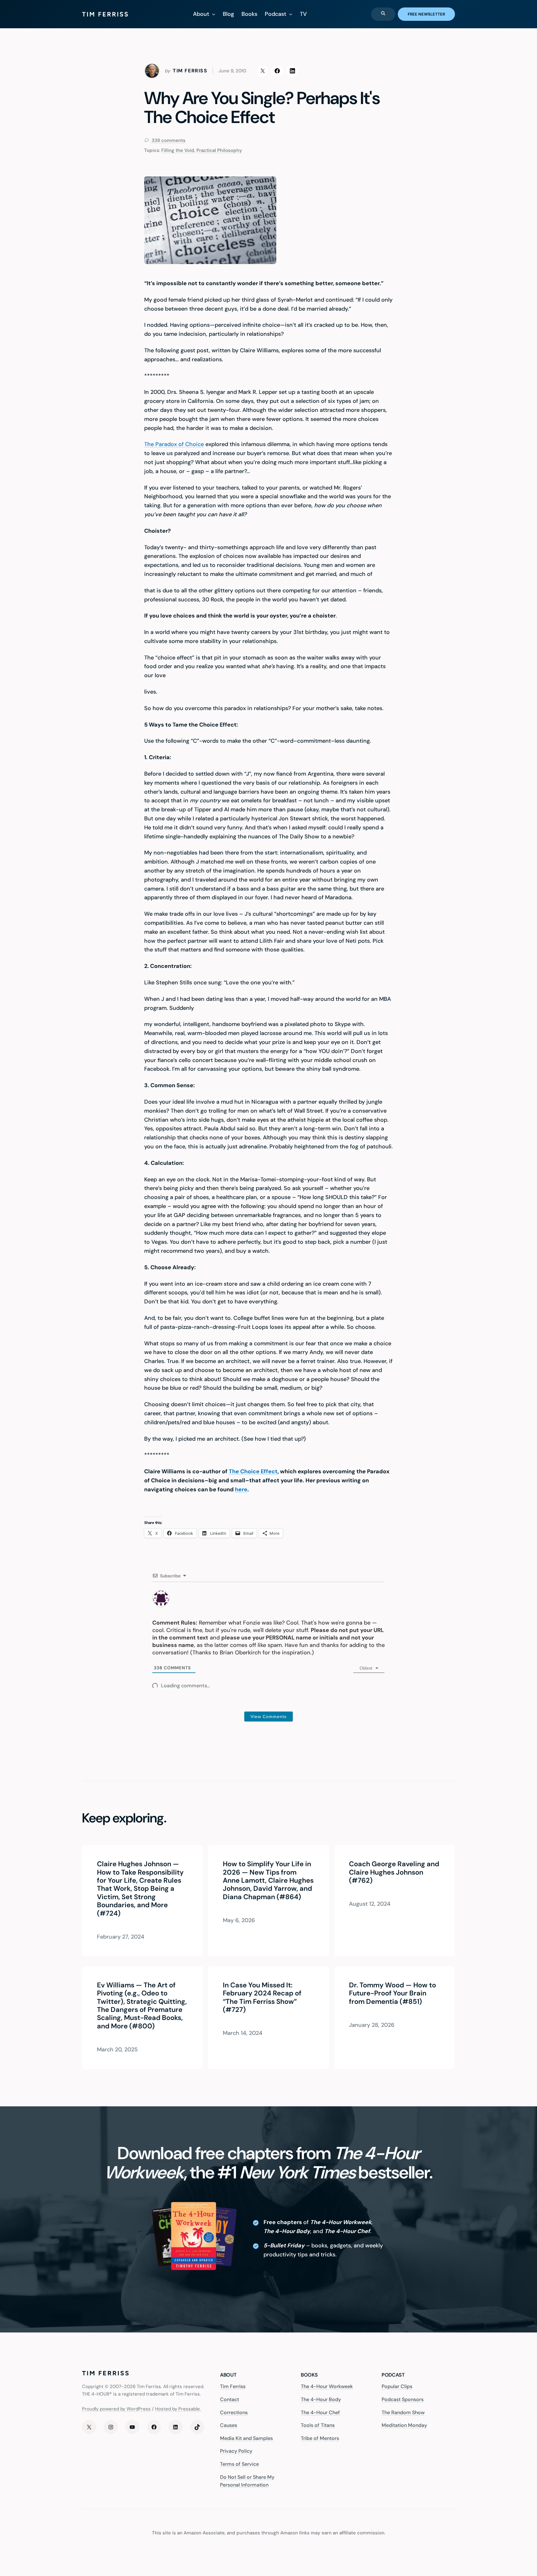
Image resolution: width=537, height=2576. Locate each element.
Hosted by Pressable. (178, 2409)
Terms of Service (239, 2464)
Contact (229, 2399)
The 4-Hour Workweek (327, 2386)
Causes (229, 2425)
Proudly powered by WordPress (116, 2409)
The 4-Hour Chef (320, 2412)
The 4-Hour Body (321, 2399)
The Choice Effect (253, 1471)
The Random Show (403, 2412)
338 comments (168, 140)
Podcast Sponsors (403, 2399)
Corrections (234, 2412)
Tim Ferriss (233, 2386)
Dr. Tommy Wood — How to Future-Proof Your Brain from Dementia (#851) (392, 1993)
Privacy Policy (236, 2451)
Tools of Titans (318, 2425)
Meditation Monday (404, 2425)
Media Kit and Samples (246, 2438)
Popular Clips (397, 2386)
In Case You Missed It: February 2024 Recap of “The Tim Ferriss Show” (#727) (262, 1998)
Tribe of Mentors (320, 2438)
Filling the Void (178, 150)
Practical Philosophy (219, 150)
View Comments (268, 1717)
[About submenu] (214, 14)
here (241, 1489)
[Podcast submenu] (291, 14)
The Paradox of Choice (174, 444)
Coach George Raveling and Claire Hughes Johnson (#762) (394, 1872)
